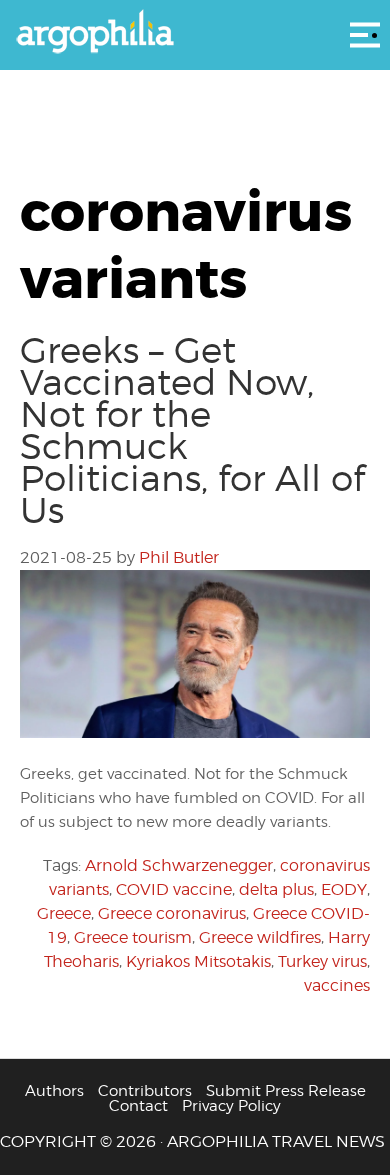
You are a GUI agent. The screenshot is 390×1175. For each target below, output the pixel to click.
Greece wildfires (260, 937)
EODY (344, 889)
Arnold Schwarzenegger (179, 865)
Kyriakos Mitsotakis (198, 961)
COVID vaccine (174, 889)
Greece (64, 913)
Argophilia (195, 33)
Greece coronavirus (172, 913)
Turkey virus (322, 961)
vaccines (337, 985)
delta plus (276, 889)
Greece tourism (133, 937)
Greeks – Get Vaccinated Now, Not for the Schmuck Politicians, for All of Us (192, 430)
